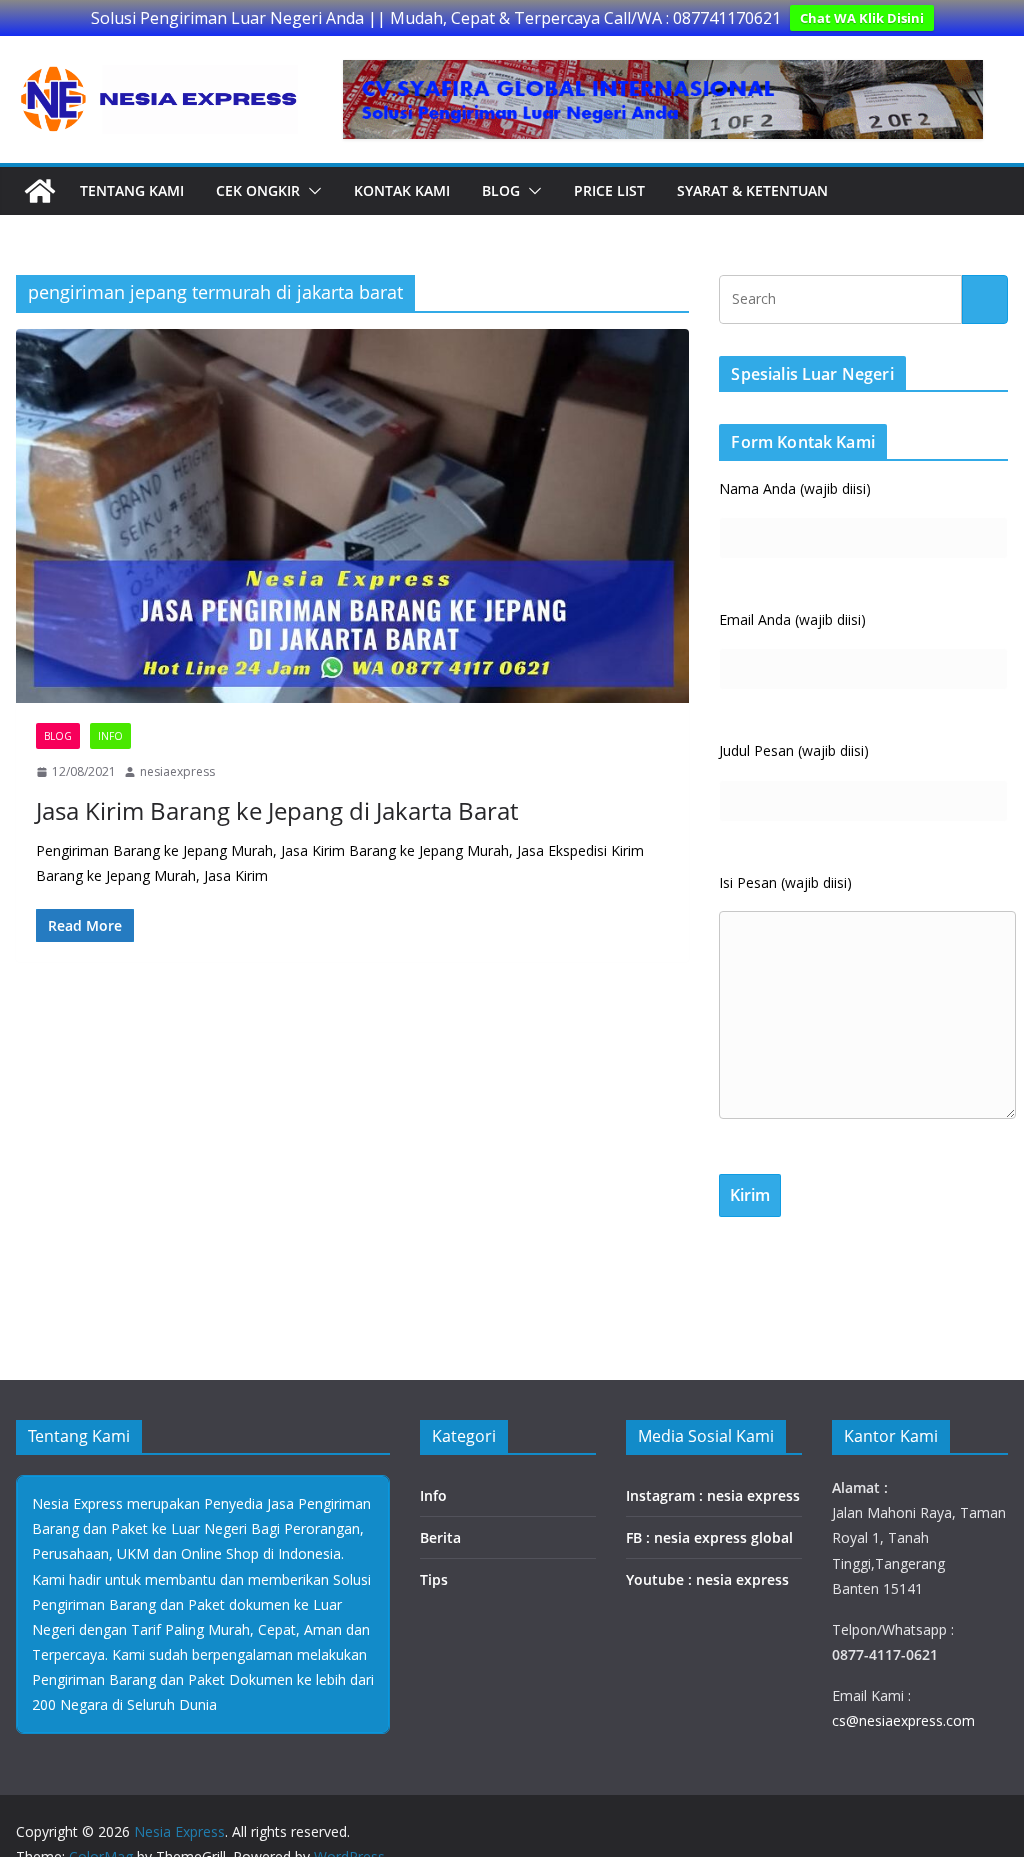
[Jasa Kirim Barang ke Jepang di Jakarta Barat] (352, 516)
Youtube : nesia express (707, 1579)
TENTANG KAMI (132, 190)
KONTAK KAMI (402, 190)
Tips (434, 1579)
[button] (311, 191)
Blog (501, 190)
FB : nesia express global (709, 1537)
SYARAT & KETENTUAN (752, 190)
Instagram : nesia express (713, 1495)
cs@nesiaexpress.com (903, 1720)
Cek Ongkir (258, 190)
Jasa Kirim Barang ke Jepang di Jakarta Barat (277, 810)
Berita (440, 1537)
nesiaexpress (177, 771)
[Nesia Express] (40, 191)
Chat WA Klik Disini (862, 18)
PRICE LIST (609, 190)
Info (110, 736)
